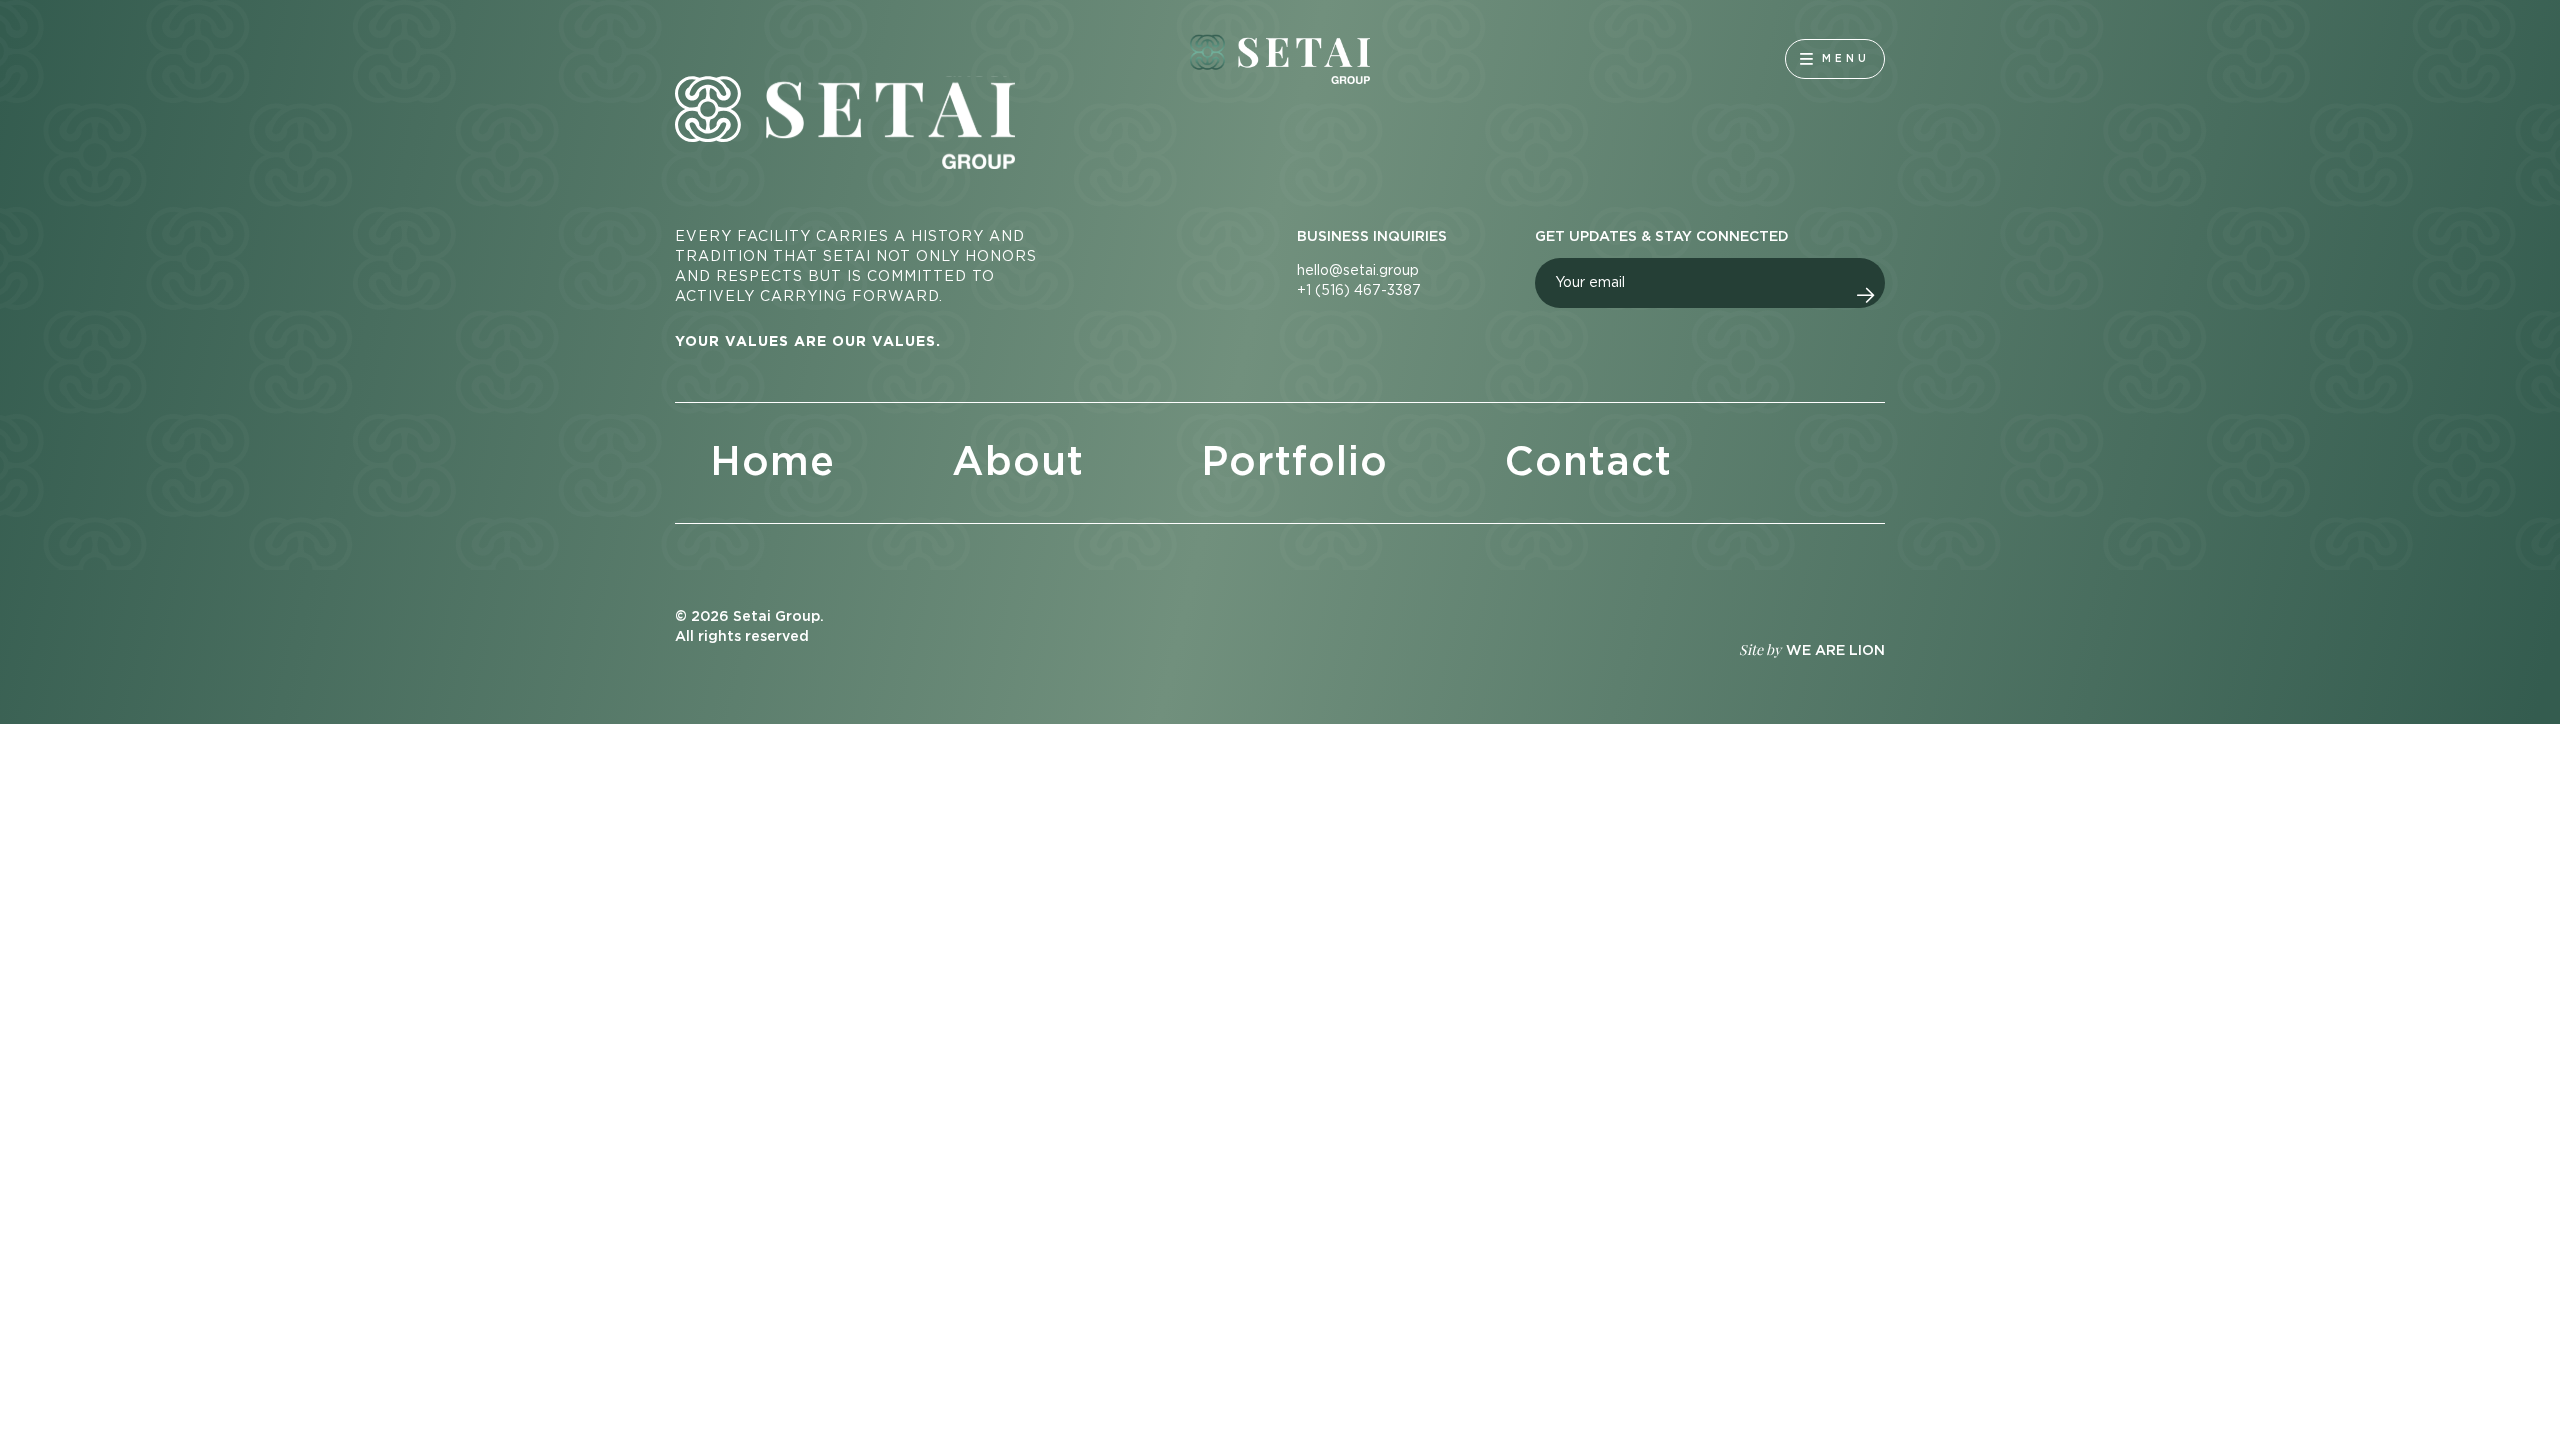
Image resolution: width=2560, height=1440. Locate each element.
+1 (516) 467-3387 (1359, 291)
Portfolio (1294, 463)
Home (772, 463)
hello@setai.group (1358, 271)
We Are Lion (1835, 651)
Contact (1588, 463)
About (1018, 463)
